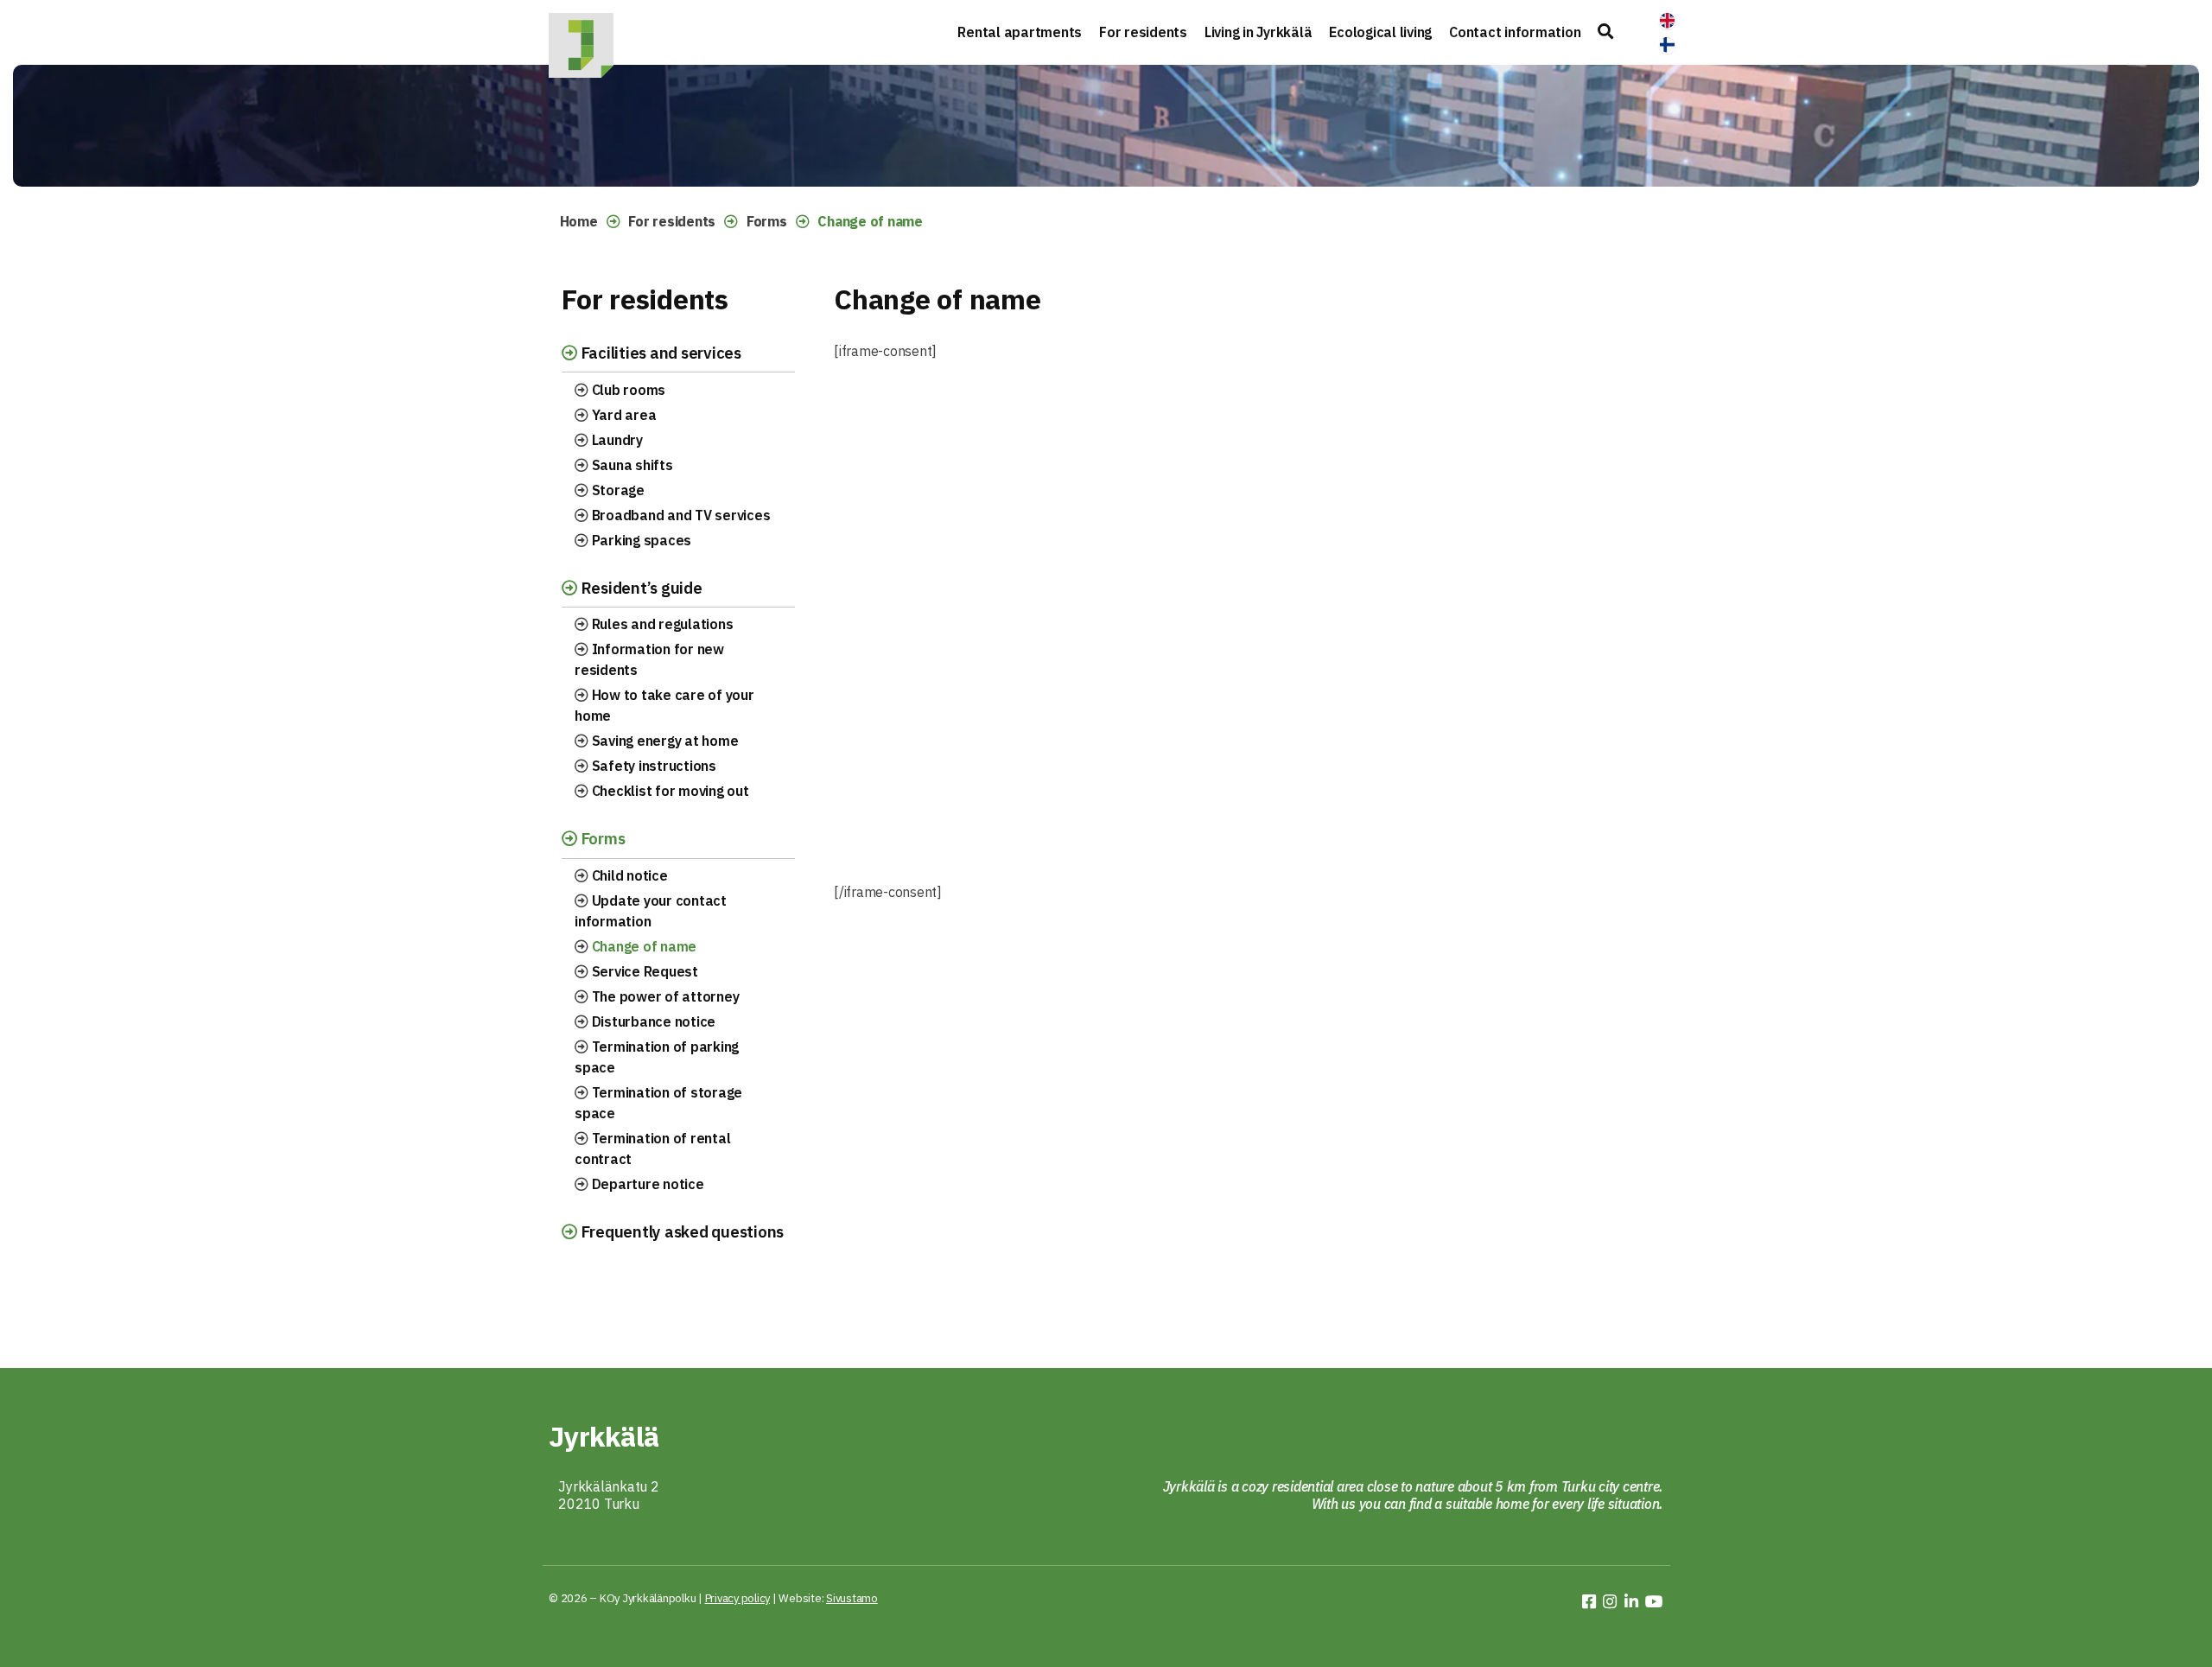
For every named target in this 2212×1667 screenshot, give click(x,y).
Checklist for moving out (669, 791)
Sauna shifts (631, 465)
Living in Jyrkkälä (1259, 32)
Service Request (643, 971)
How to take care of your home (664, 705)
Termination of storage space (658, 1103)
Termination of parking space (657, 1057)
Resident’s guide (640, 588)
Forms (767, 221)
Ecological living (1380, 32)
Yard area (623, 415)
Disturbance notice (652, 1021)
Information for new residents (649, 659)
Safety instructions (652, 766)
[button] (1605, 32)
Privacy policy (738, 1598)
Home (579, 221)
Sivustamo (852, 1598)
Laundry (616, 440)
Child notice (628, 875)
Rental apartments (1020, 32)
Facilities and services (659, 353)
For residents (1143, 32)
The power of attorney (664, 996)
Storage (617, 490)
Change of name (642, 946)
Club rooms (627, 390)
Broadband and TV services (680, 515)
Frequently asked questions (680, 1231)
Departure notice (646, 1184)
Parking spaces (640, 540)
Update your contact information (651, 911)
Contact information (1515, 32)
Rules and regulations (661, 624)
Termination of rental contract (652, 1148)
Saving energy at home (664, 741)
